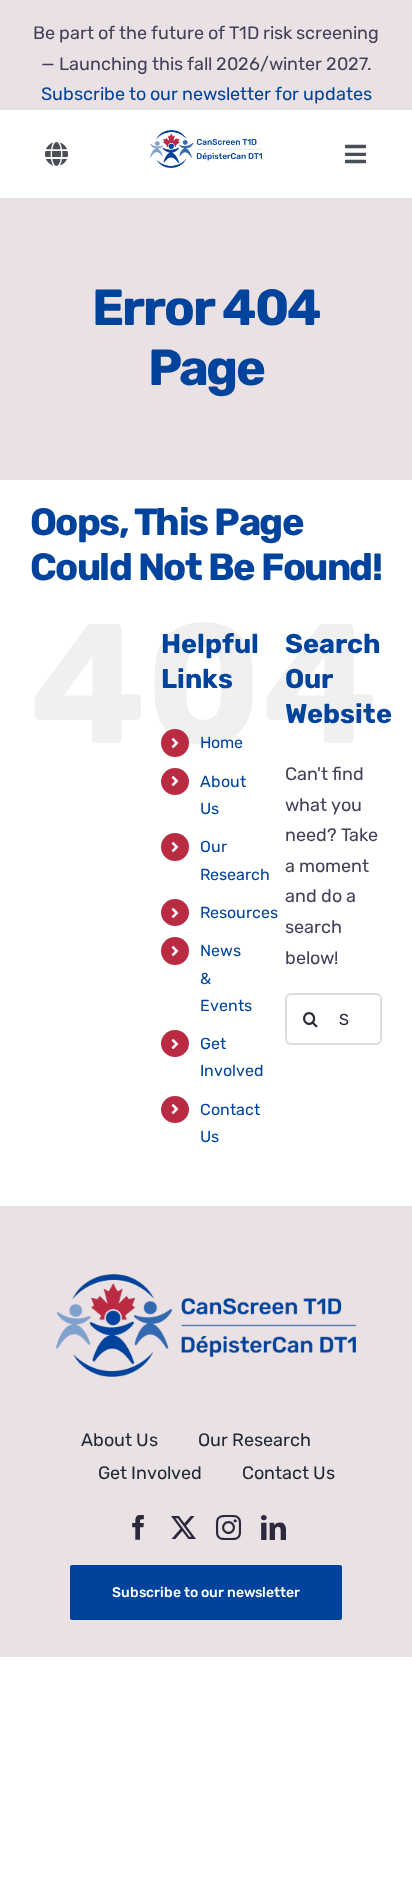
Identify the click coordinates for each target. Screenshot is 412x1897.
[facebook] (138, 1527)
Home (221, 742)
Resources (239, 912)
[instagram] (228, 1527)
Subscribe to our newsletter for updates (206, 94)
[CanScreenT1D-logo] (205, 139)
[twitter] (183, 1527)
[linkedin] (273, 1527)
